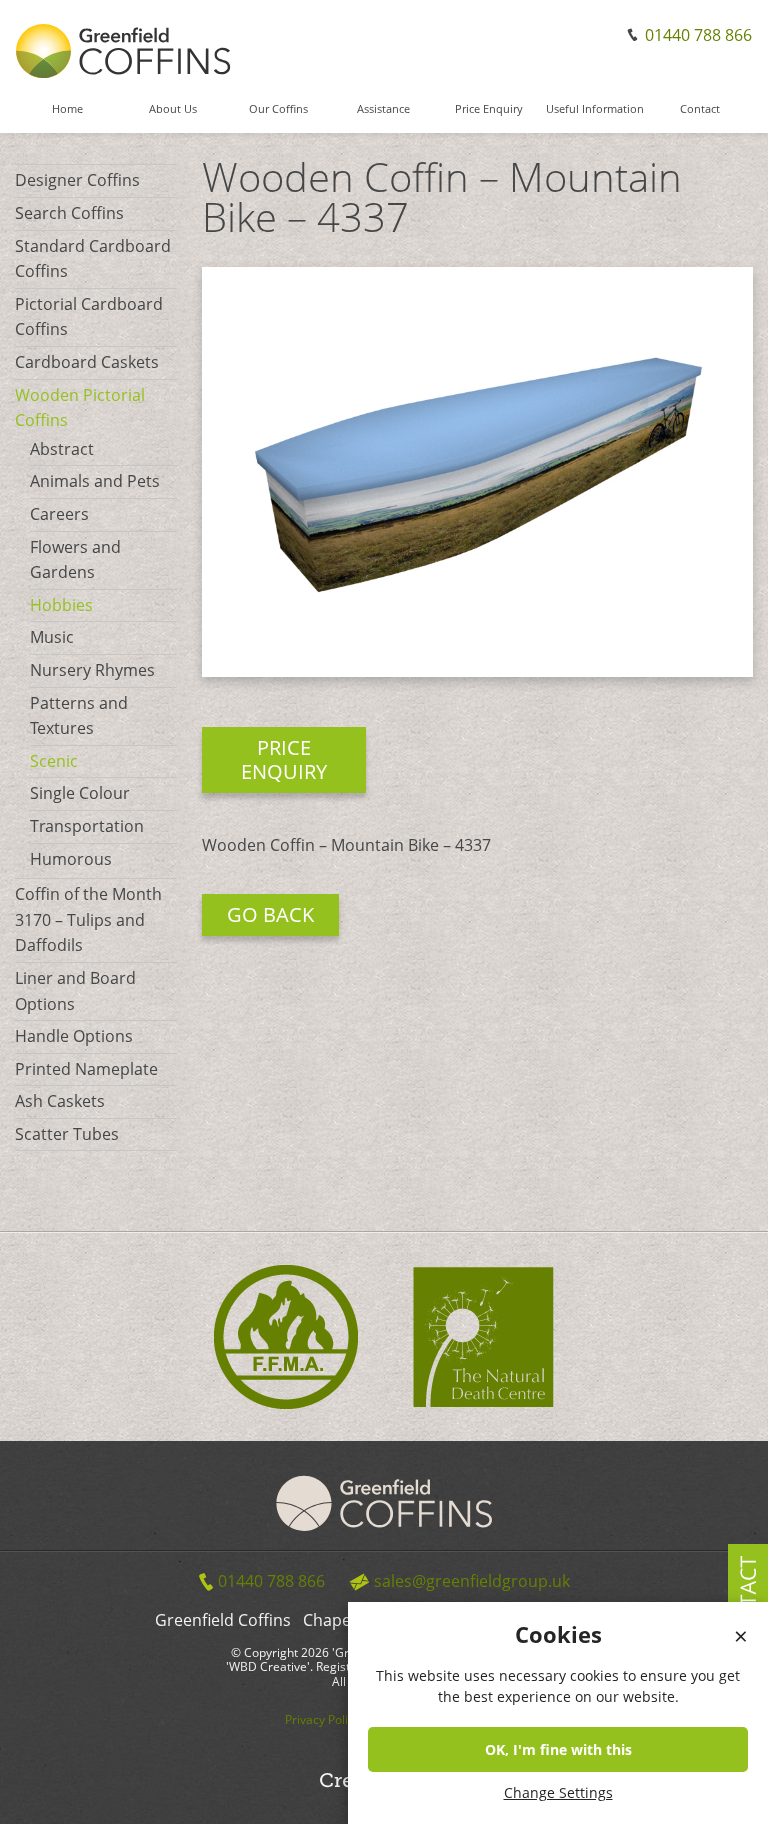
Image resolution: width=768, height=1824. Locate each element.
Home (67, 109)
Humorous (71, 859)
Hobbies (61, 605)
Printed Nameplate (86, 1069)
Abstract (62, 449)
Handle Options (74, 1036)
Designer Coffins (77, 180)
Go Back (270, 914)
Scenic (54, 761)
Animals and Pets (95, 481)
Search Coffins (69, 213)
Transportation (87, 826)
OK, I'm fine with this (558, 1749)
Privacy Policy (322, 1720)
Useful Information (595, 109)
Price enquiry (284, 759)
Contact (700, 109)
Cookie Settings (712, 1807)
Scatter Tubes (67, 1134)
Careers (59, 514)
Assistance (383, 109)
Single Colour (80, 793)
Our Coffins (278, 109)
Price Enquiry (489, 109)
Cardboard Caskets (87, 362)
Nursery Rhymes (92, 670)
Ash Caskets (60, 1101)
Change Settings (558, 1792)
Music (52, 637)
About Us (173, 109)
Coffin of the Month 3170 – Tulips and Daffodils (88, 919)
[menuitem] (67, 118)
